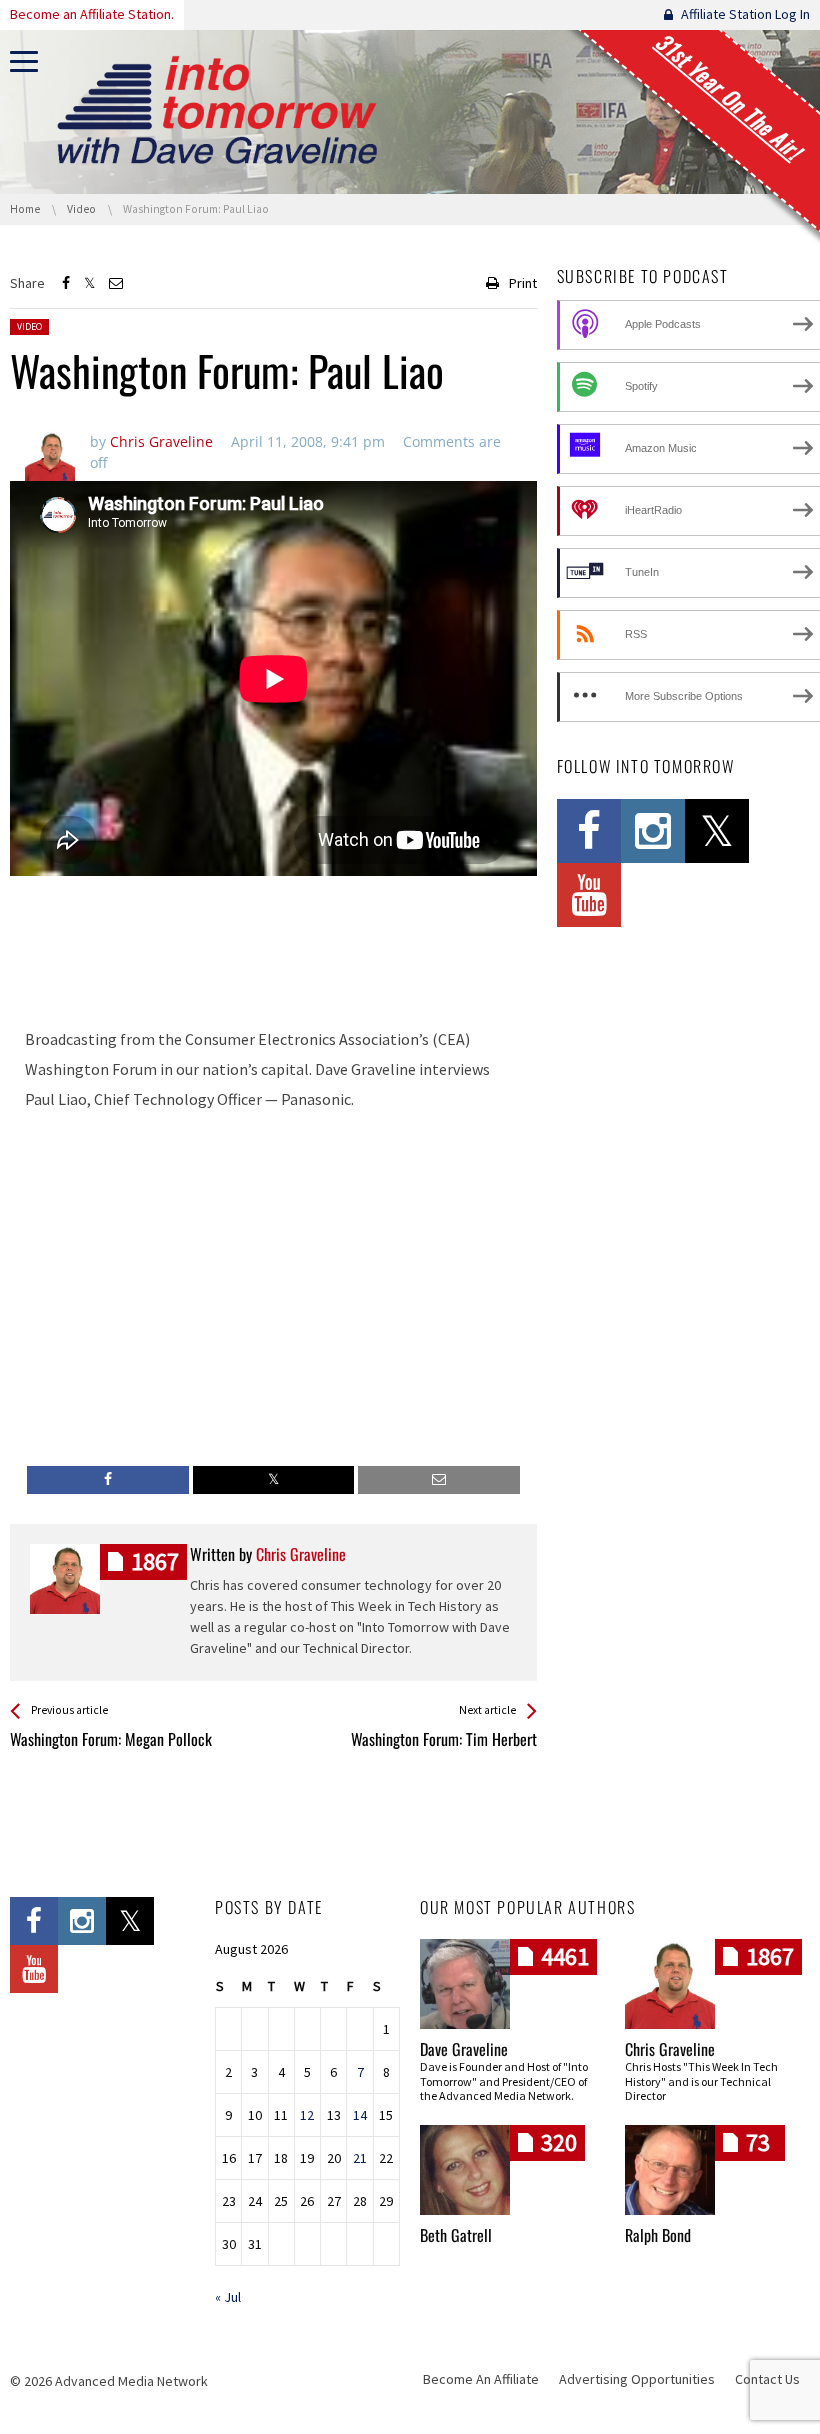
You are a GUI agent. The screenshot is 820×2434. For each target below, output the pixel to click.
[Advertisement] (273, 957)
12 (307, 2115)
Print (523, 283)
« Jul (228, 2297)
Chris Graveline (670, 2049)
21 (360, 2158)
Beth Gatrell (456, 2235)
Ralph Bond (658, 2235)
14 (360, 2115)
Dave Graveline (464, 2049)
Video (29, 326)
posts (155, 1561)
